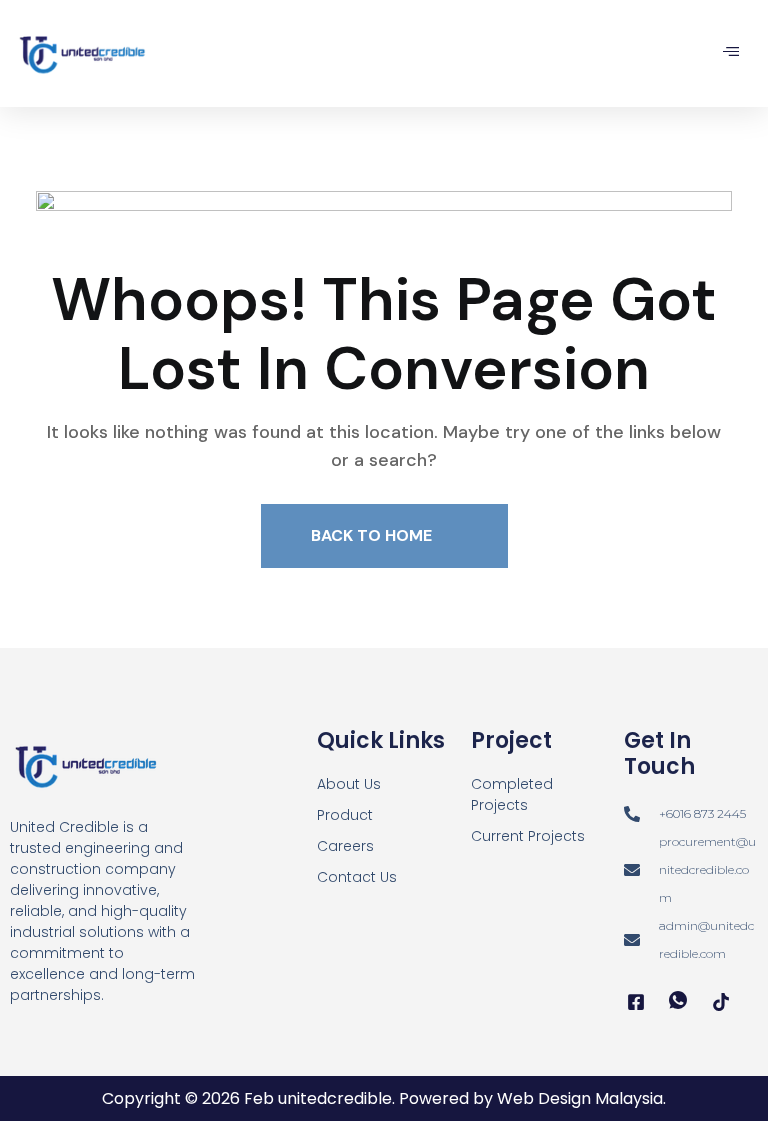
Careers (345, 846)
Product (345, 815)
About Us (349, 784)
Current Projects (528, 836)
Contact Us (357, 877)
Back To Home (373, 535)
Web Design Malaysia (580, 1098)
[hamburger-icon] (730, 53)
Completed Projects (512, 794)
